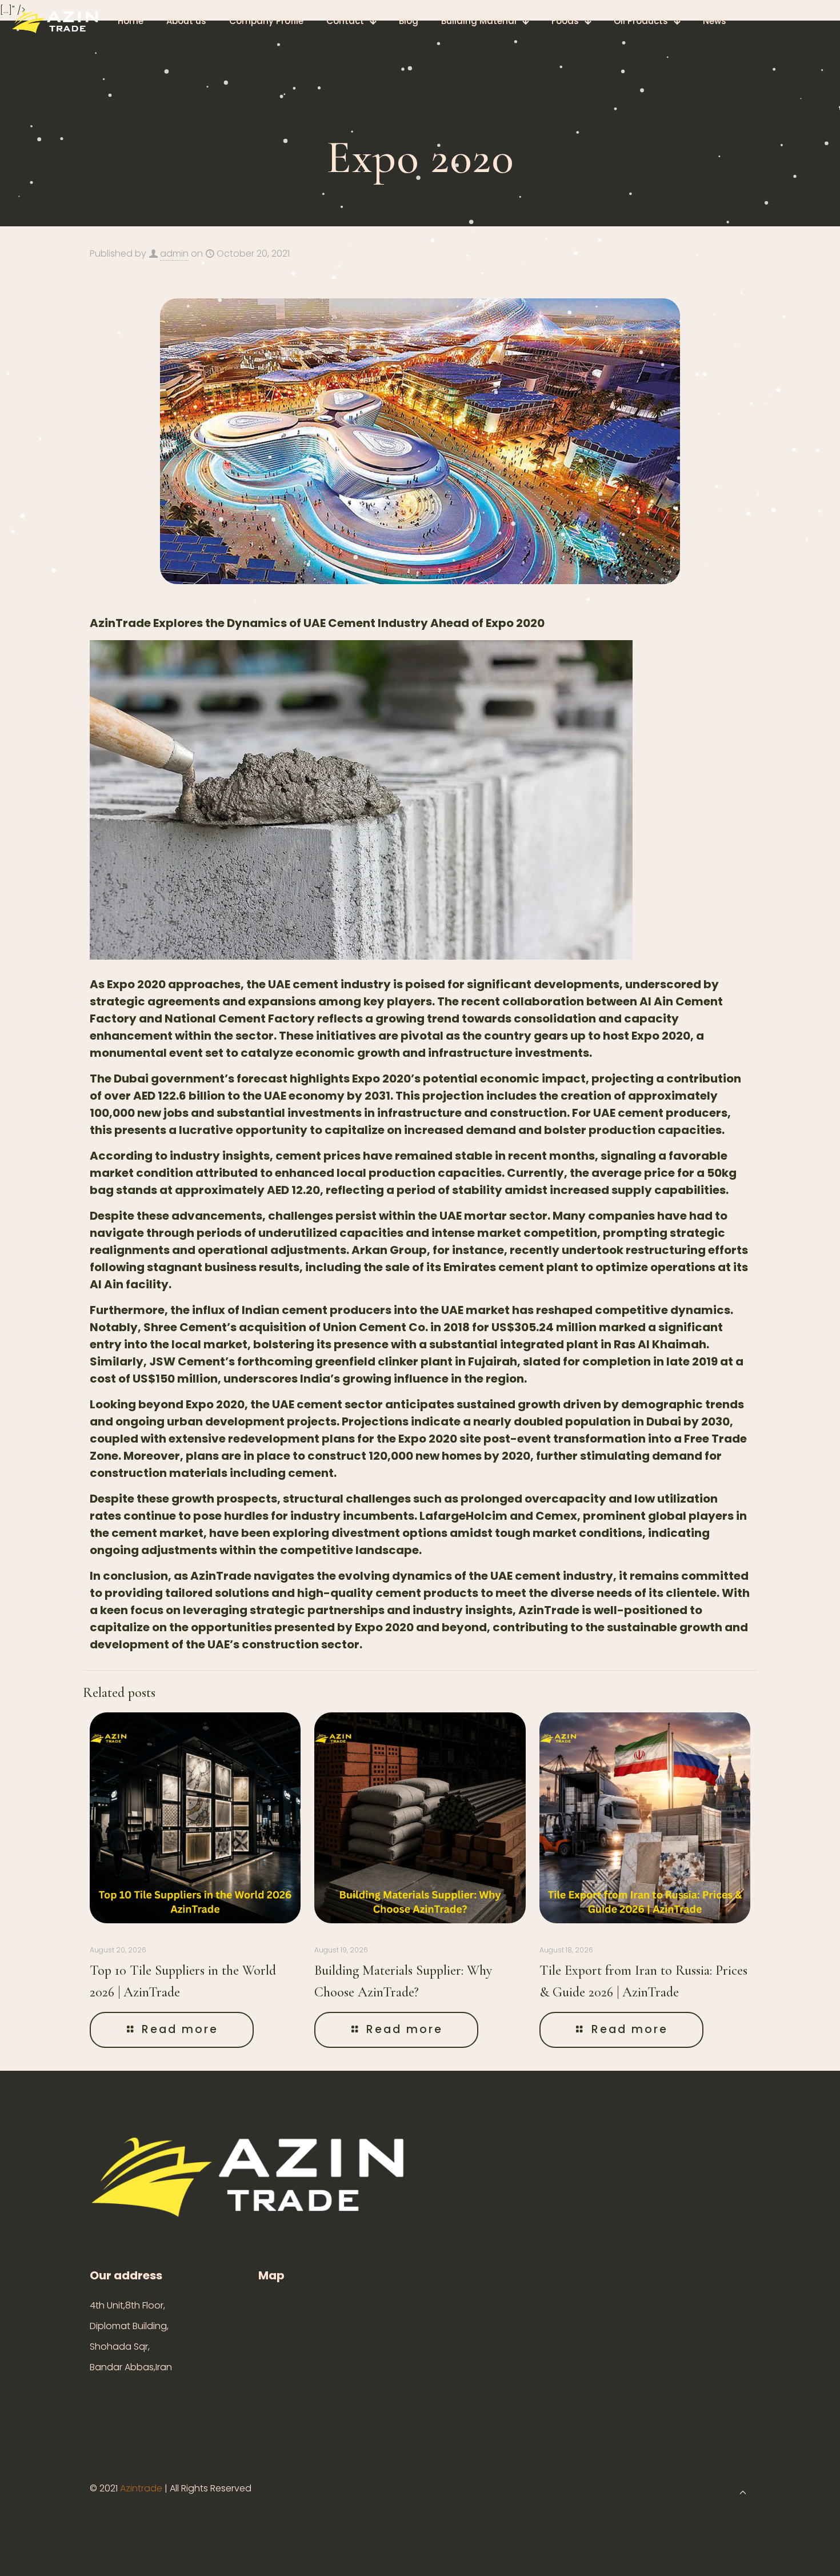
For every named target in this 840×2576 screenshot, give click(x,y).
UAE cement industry (329, 984)
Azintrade (142, 2488)
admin (174, 253)
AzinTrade (221, 1576)
